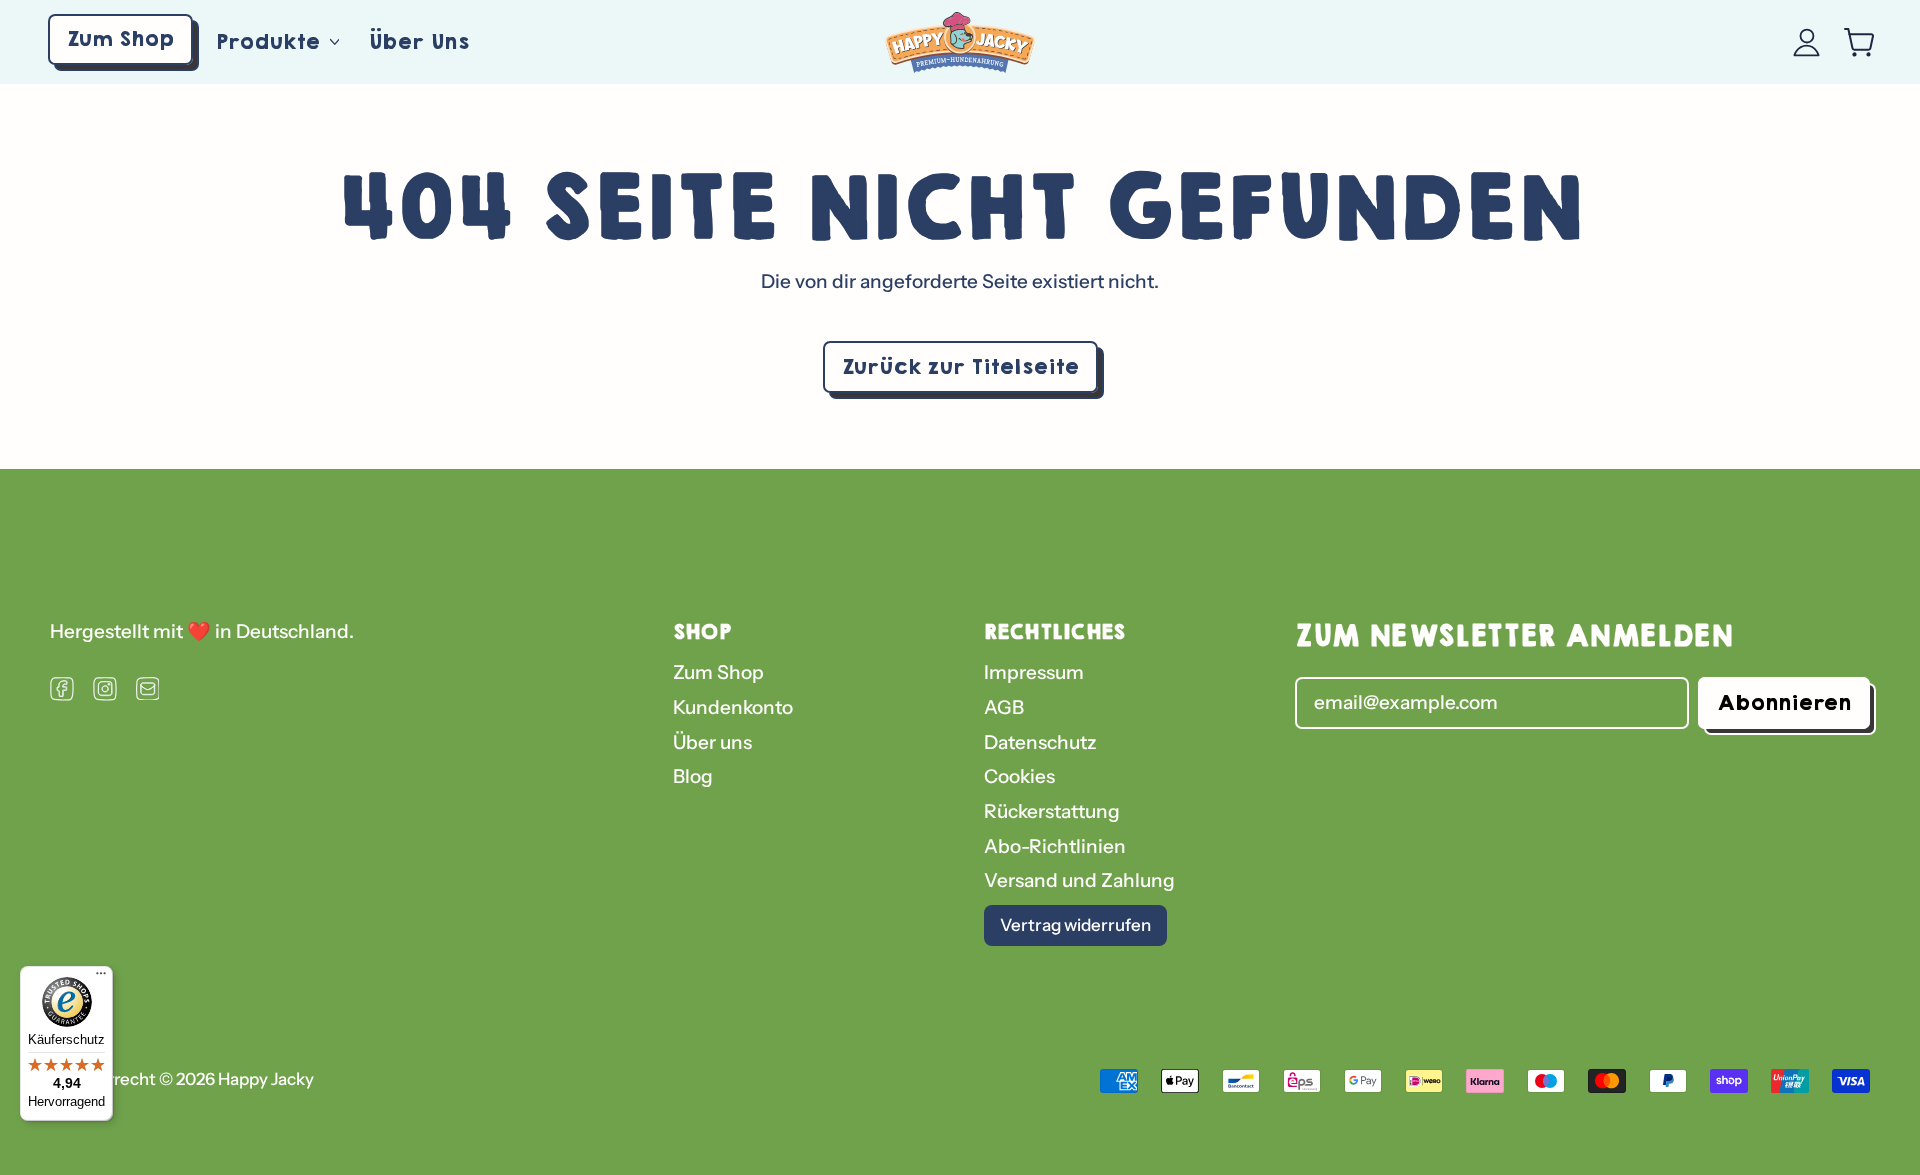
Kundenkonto (733, 707)
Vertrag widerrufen (1075, 925)
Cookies (1019, 776)
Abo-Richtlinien (1055, 846)
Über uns (712, 742)
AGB (1004, 707)
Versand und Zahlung (1079, 880)
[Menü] (101, 978)
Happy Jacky (266, 1079)
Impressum (1034, 672)
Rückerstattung (1052, 811)
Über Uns (418, 41)
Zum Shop (718, 672)
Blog (693, 776)
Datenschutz (1040, 742)
